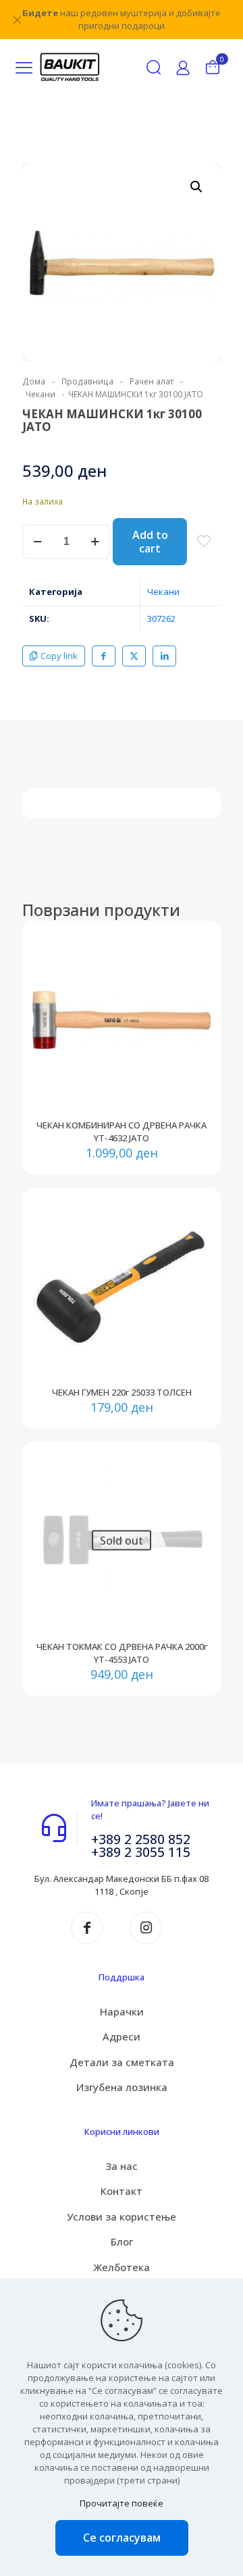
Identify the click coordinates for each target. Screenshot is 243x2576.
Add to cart (150, 542)
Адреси (122, 2036)
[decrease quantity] (37, 542)
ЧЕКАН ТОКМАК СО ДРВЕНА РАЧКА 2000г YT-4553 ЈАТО (122, 1653)
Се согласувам (122, 2538)
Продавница (87, 381)
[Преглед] (195, 1005)
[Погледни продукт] (195, 966)
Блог (122, 2241)
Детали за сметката (122, 2062)
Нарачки (122, 2011)
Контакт (122, 2191)
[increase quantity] (95, 542)
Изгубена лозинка (122, 2087)
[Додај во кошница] (195, 946)
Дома (34, 381)
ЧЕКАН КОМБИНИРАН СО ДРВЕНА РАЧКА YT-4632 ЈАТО (122, 1132)
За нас (122, 2166)
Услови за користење (122, 2216)
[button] (197, 187)
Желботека (122, 2267)
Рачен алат (152, 381)
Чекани (40, 394)
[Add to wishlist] (195, 985)
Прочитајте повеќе (122, 2503)
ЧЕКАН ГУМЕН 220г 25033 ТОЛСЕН (122, 1392)
